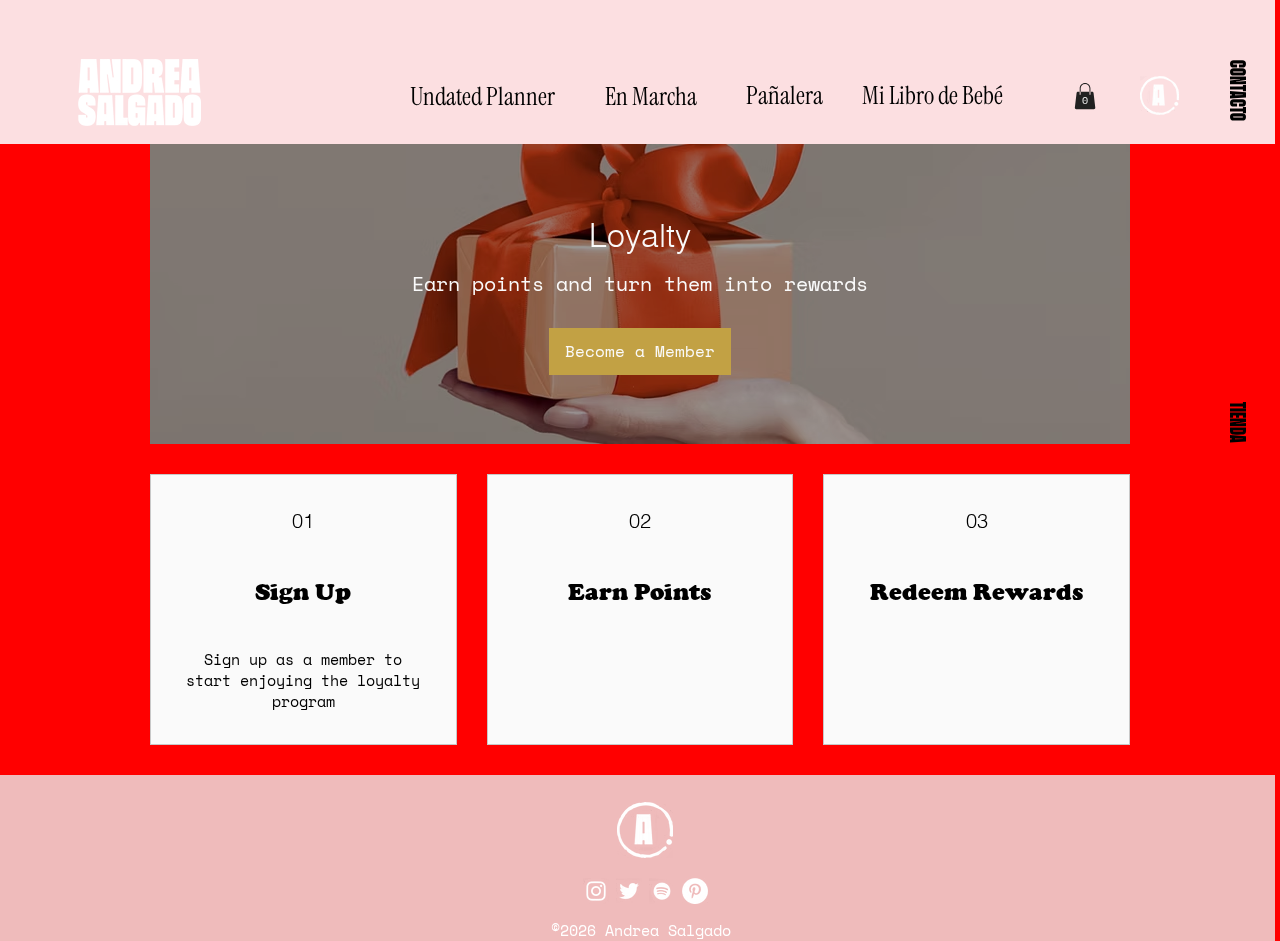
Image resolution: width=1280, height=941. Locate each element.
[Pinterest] (695, 891)
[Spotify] (662, 891)
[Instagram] (596, 891)
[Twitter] (629, 891)
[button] (1237, 90)
